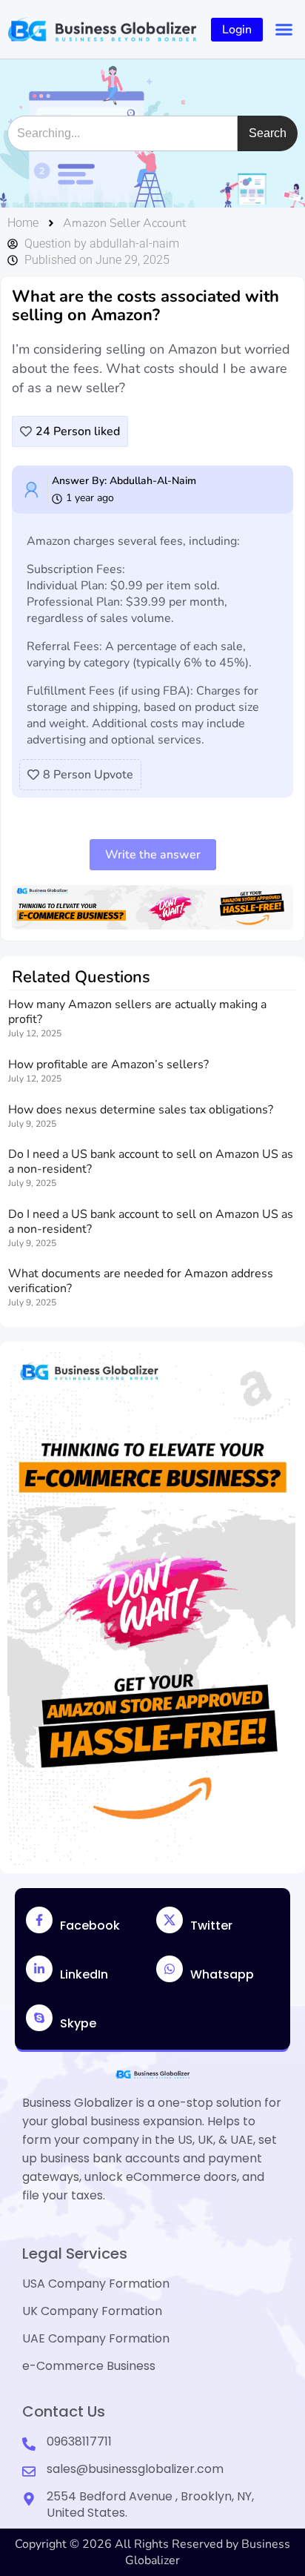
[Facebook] (39, 1920)
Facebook (90, 1926)
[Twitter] (170, 1920)
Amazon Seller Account (124, 223)
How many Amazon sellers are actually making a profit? (137, 1012)
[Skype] (39, 2018)
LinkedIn (84, 1974)
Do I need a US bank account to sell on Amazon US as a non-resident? (151, 1162)
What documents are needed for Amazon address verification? (141, 1281)
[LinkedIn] (39, 1969)
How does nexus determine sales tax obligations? (141, 1110)
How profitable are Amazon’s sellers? (108, 1064)
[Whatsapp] (170, 1969)
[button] (284, 30)
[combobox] (123, 133)
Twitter (211, 1926)
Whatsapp (222, 1974)
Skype (78, 2023)
